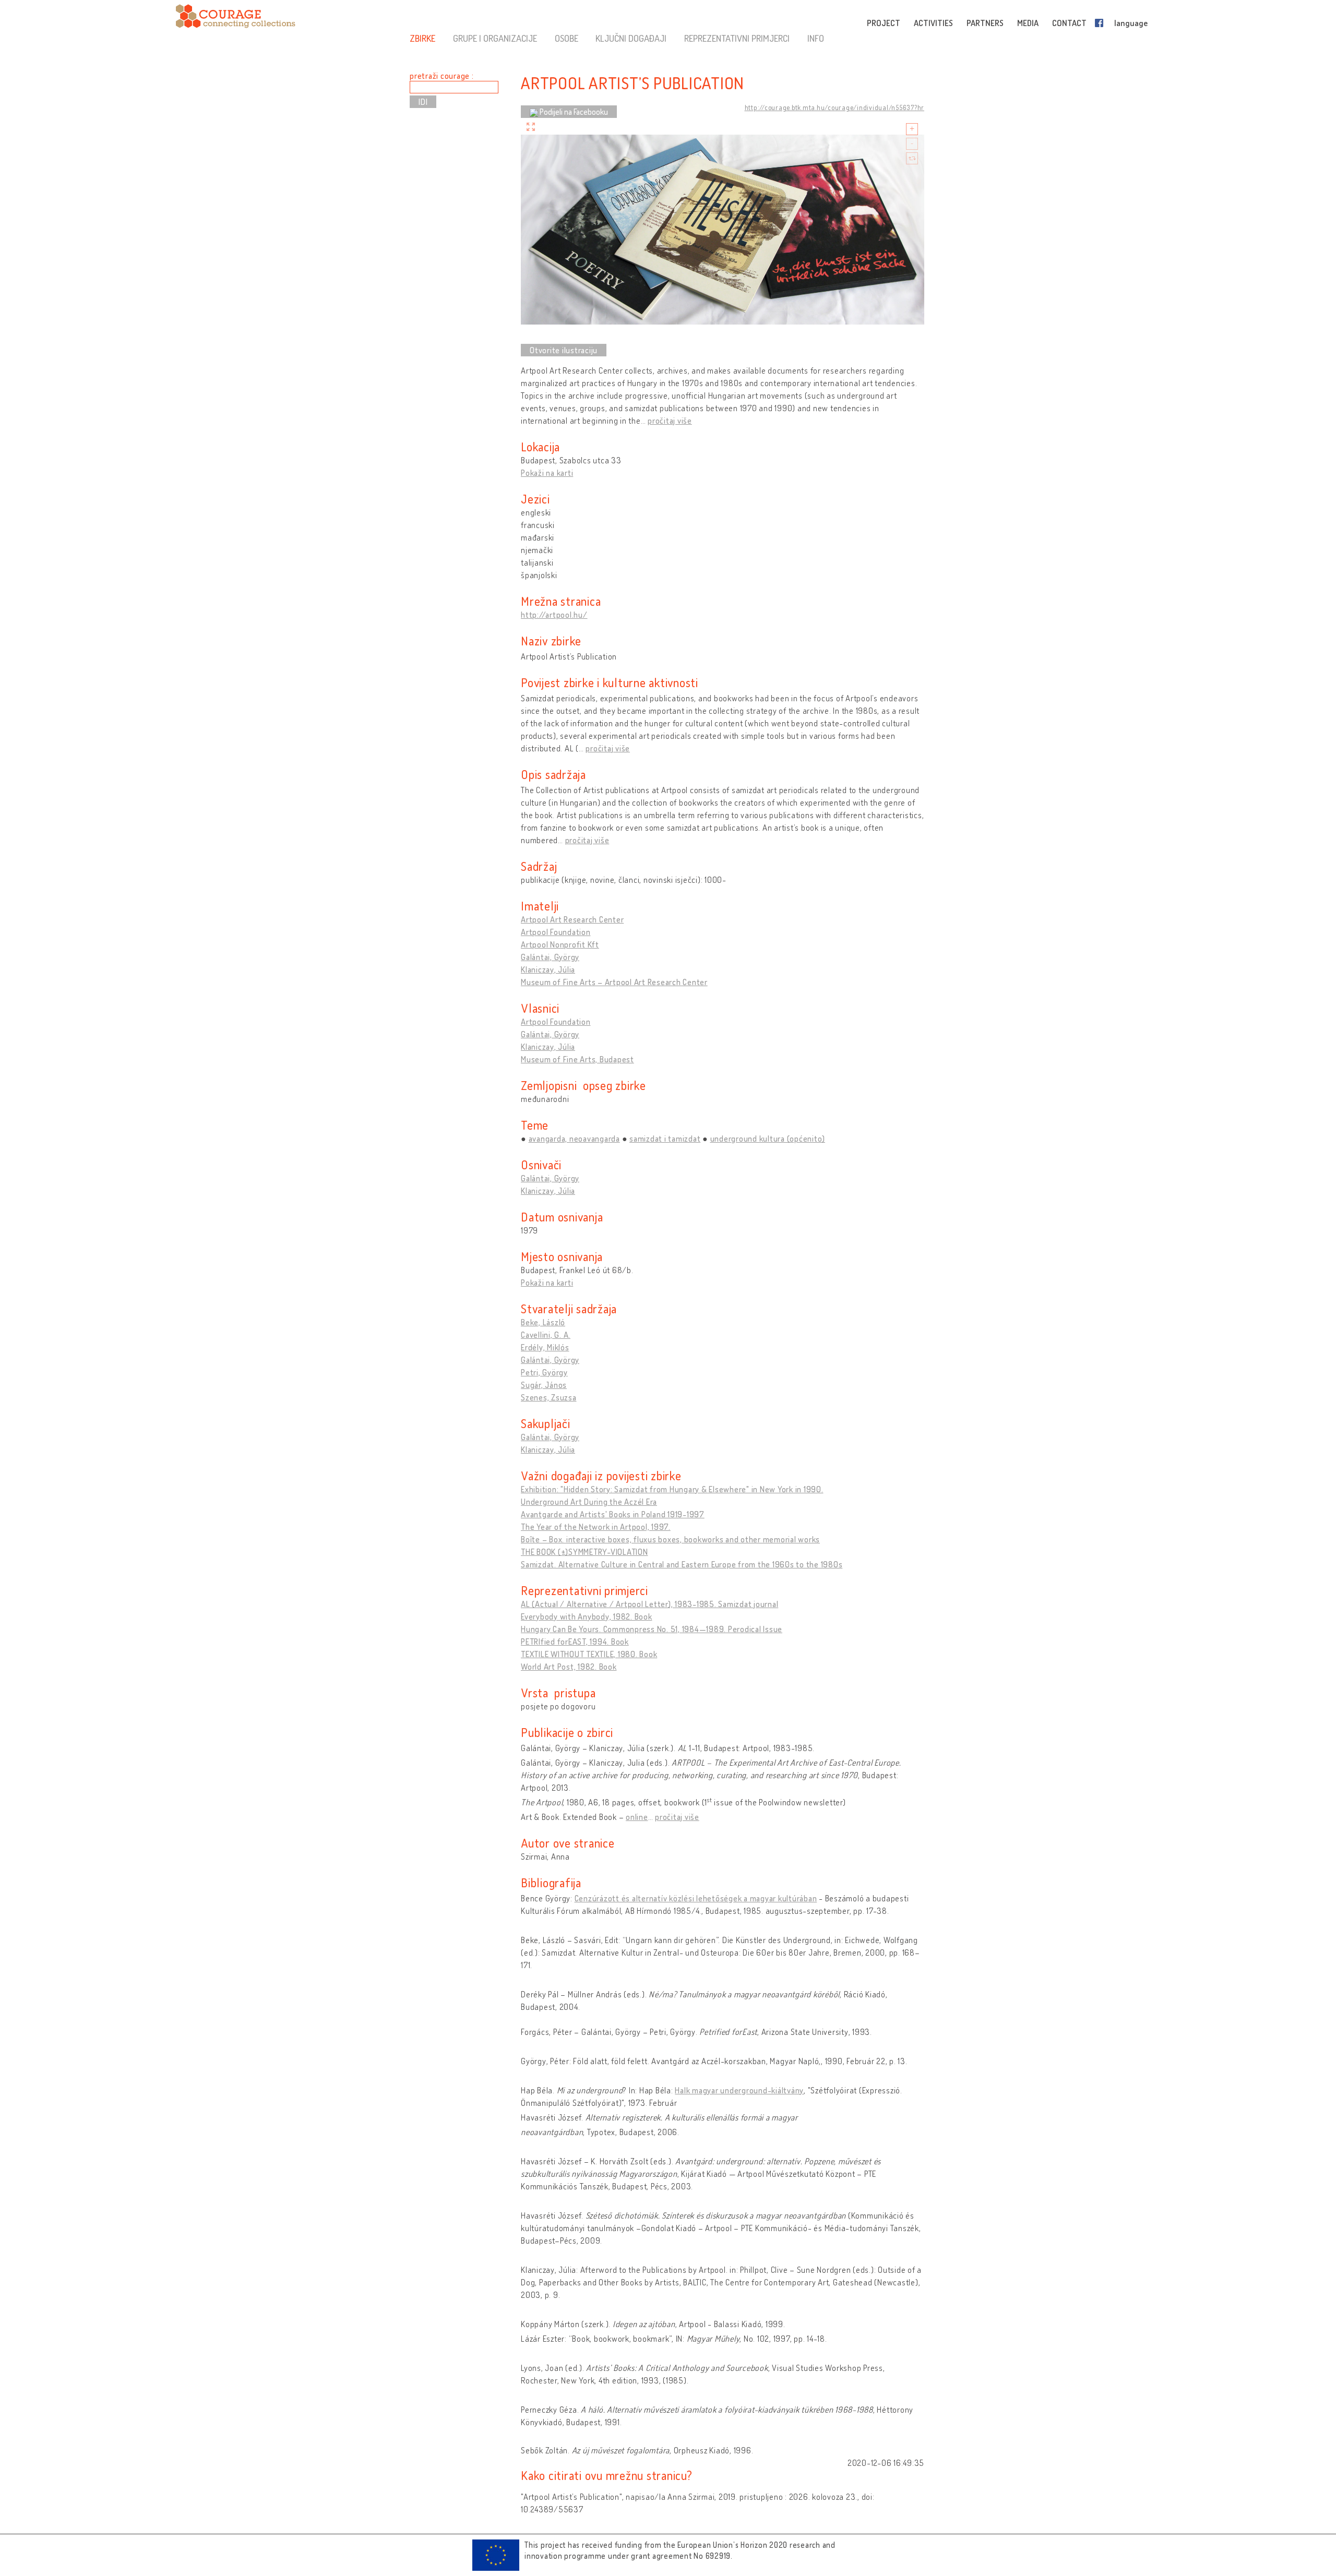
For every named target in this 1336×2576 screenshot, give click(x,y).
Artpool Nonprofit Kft (560, 944)
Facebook (1101, 23)
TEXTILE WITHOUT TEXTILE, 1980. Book (589, 1654)
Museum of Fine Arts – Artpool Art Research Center (614, 982)
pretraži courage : (442, 76)
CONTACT (1069, 23)
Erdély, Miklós (545, 1347)
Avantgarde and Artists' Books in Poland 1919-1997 (613, 1514)
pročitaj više (670, 421)
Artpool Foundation (556, 932)
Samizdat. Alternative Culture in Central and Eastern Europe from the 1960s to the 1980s (682, 1564)
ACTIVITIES (933, 23)
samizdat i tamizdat (665, 1139)
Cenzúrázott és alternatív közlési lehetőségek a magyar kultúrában (696, 1898)
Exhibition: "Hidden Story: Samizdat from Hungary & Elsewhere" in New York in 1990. (672, 1489)
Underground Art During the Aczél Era (589, 1502)
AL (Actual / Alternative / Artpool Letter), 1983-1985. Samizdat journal (649, 1604)
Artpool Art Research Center (572, 919)
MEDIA (1028, 23)
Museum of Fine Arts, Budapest (577, 1059)
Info (816, 38)
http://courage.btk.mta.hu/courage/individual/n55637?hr (835, 107)
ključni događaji (631, 38)
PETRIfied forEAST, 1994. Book (575, 1642)
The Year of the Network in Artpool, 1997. (596, 1527)
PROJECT (884, 23)
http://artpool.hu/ (554, 615)
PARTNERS (985, 23)
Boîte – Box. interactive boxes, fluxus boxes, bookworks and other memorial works (670, 1539)
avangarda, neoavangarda (574, 1139)
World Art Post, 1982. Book (569, 1667)
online (637, 1817)
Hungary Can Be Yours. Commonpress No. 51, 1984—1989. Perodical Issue (652, 1629)
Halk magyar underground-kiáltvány (739, 2090)
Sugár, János (544, 1385)
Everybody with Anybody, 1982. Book (587, 1616)
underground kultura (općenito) (768, 1139)
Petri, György (544, 1372)
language (1131, 23)
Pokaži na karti (547, 473)
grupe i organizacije (495, 38)
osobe (566, 38)
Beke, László (543, 1322)
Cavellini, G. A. (546, 1335)
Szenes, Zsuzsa (549, 1397)
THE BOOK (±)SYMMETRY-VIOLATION (584, 1552)
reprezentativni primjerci (737, 38)
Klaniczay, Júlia (548, 969)
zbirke (422, 38)
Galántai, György (550, 957)
